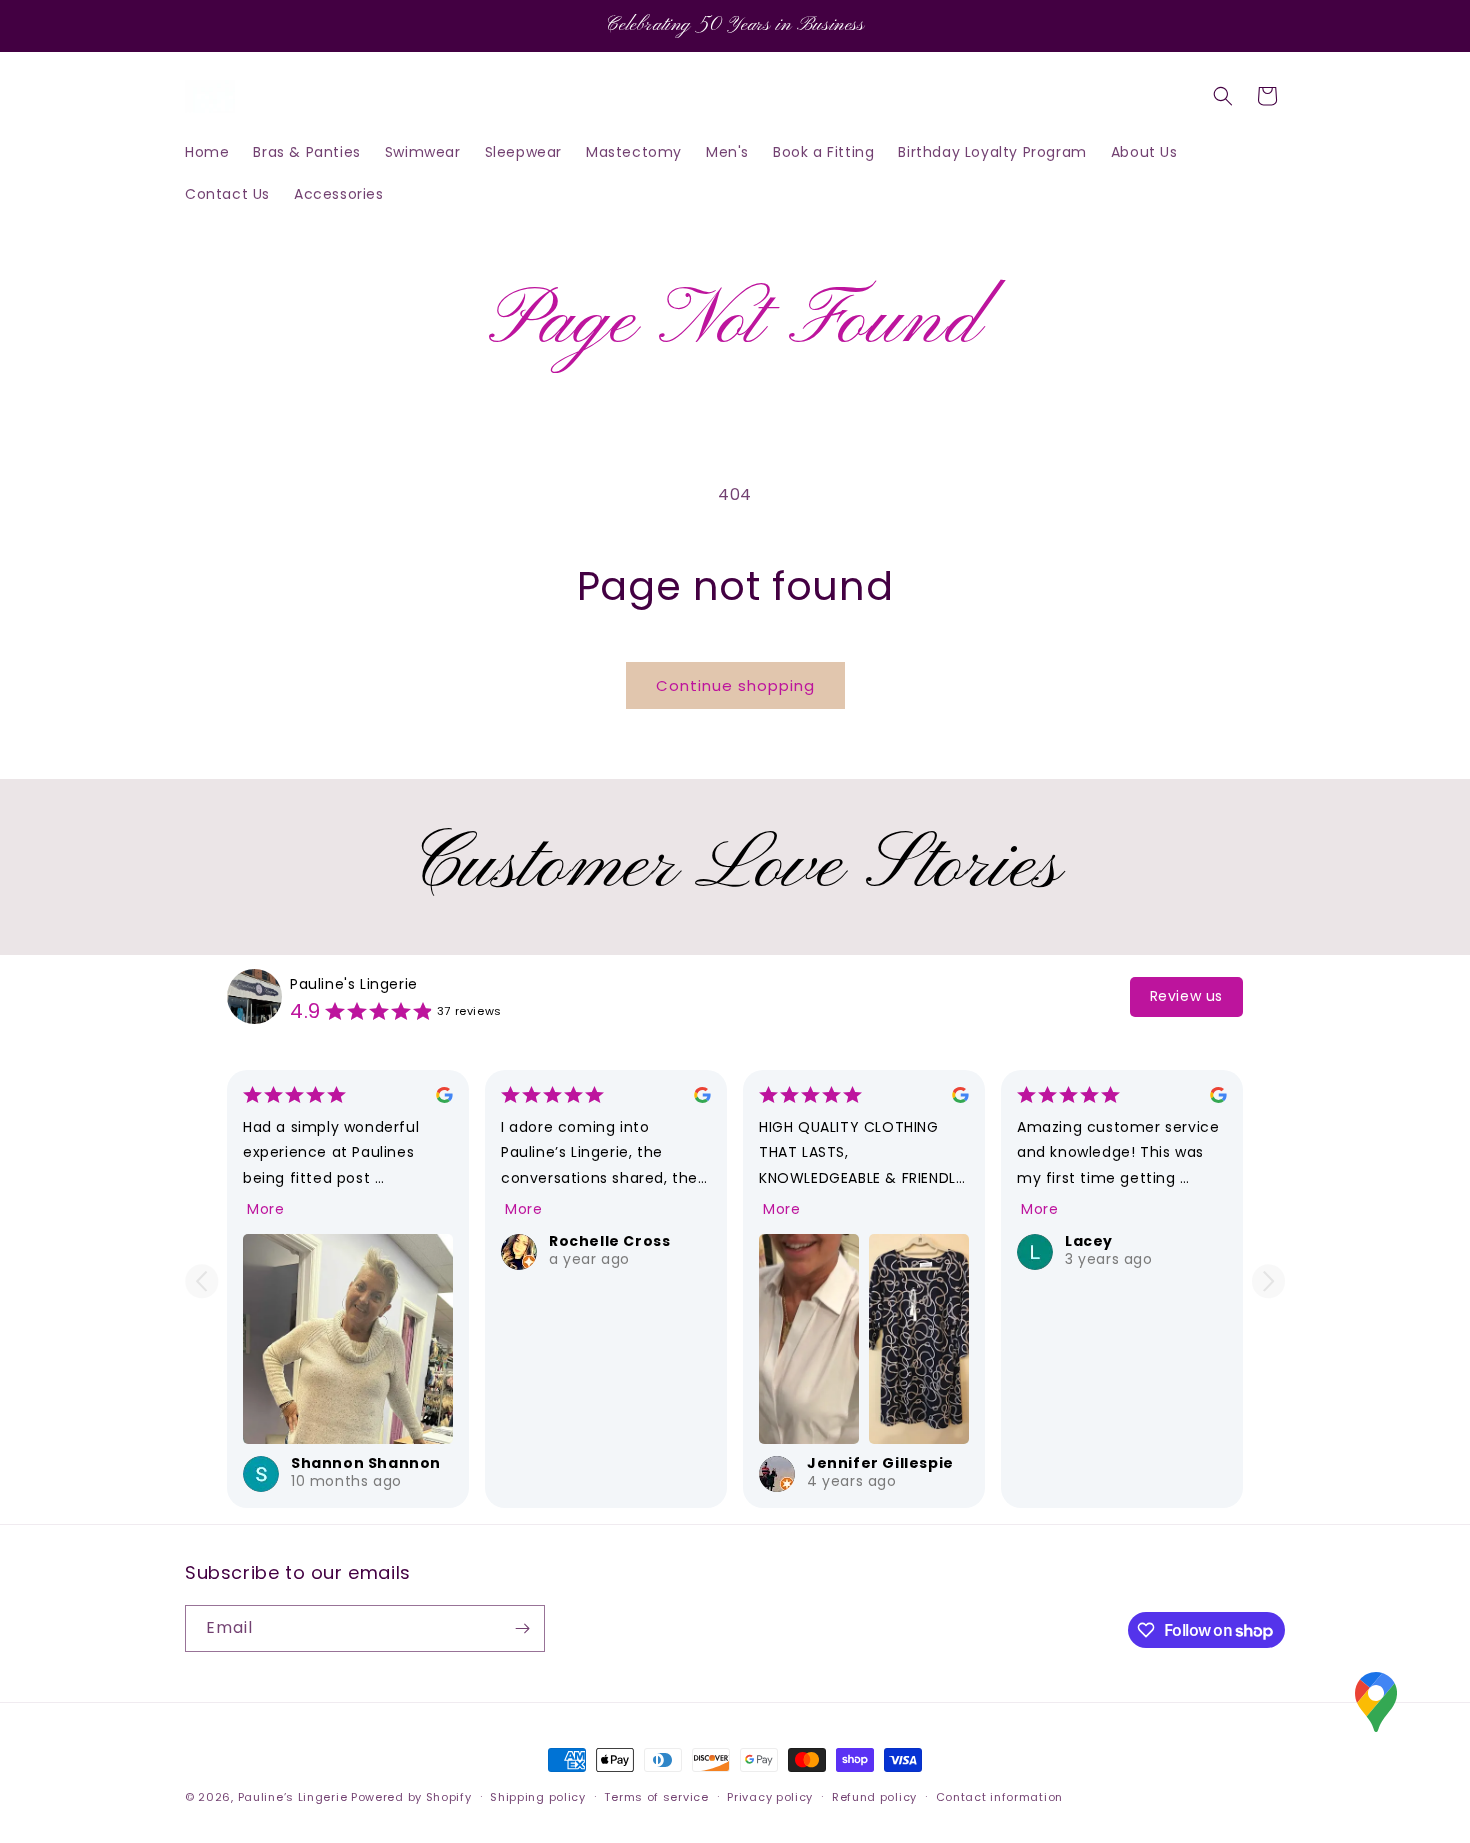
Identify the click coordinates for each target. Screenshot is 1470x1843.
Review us (1186, 996)
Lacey (1089, 1241)
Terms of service (656, 1797)
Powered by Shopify (411, 1797)
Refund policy (874, 1797)
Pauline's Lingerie (354, 984)
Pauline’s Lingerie (293, 1797)
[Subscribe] (522, 1628)
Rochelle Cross (609, 1241)
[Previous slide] (201, 1281)
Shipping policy (538, 1797)
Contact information (999, 1797)
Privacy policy (770, 1797)
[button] (1223, 96)
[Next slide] (1268, 1281)
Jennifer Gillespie (880, 1463)
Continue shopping (735, 685)
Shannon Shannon (366, 1463)
